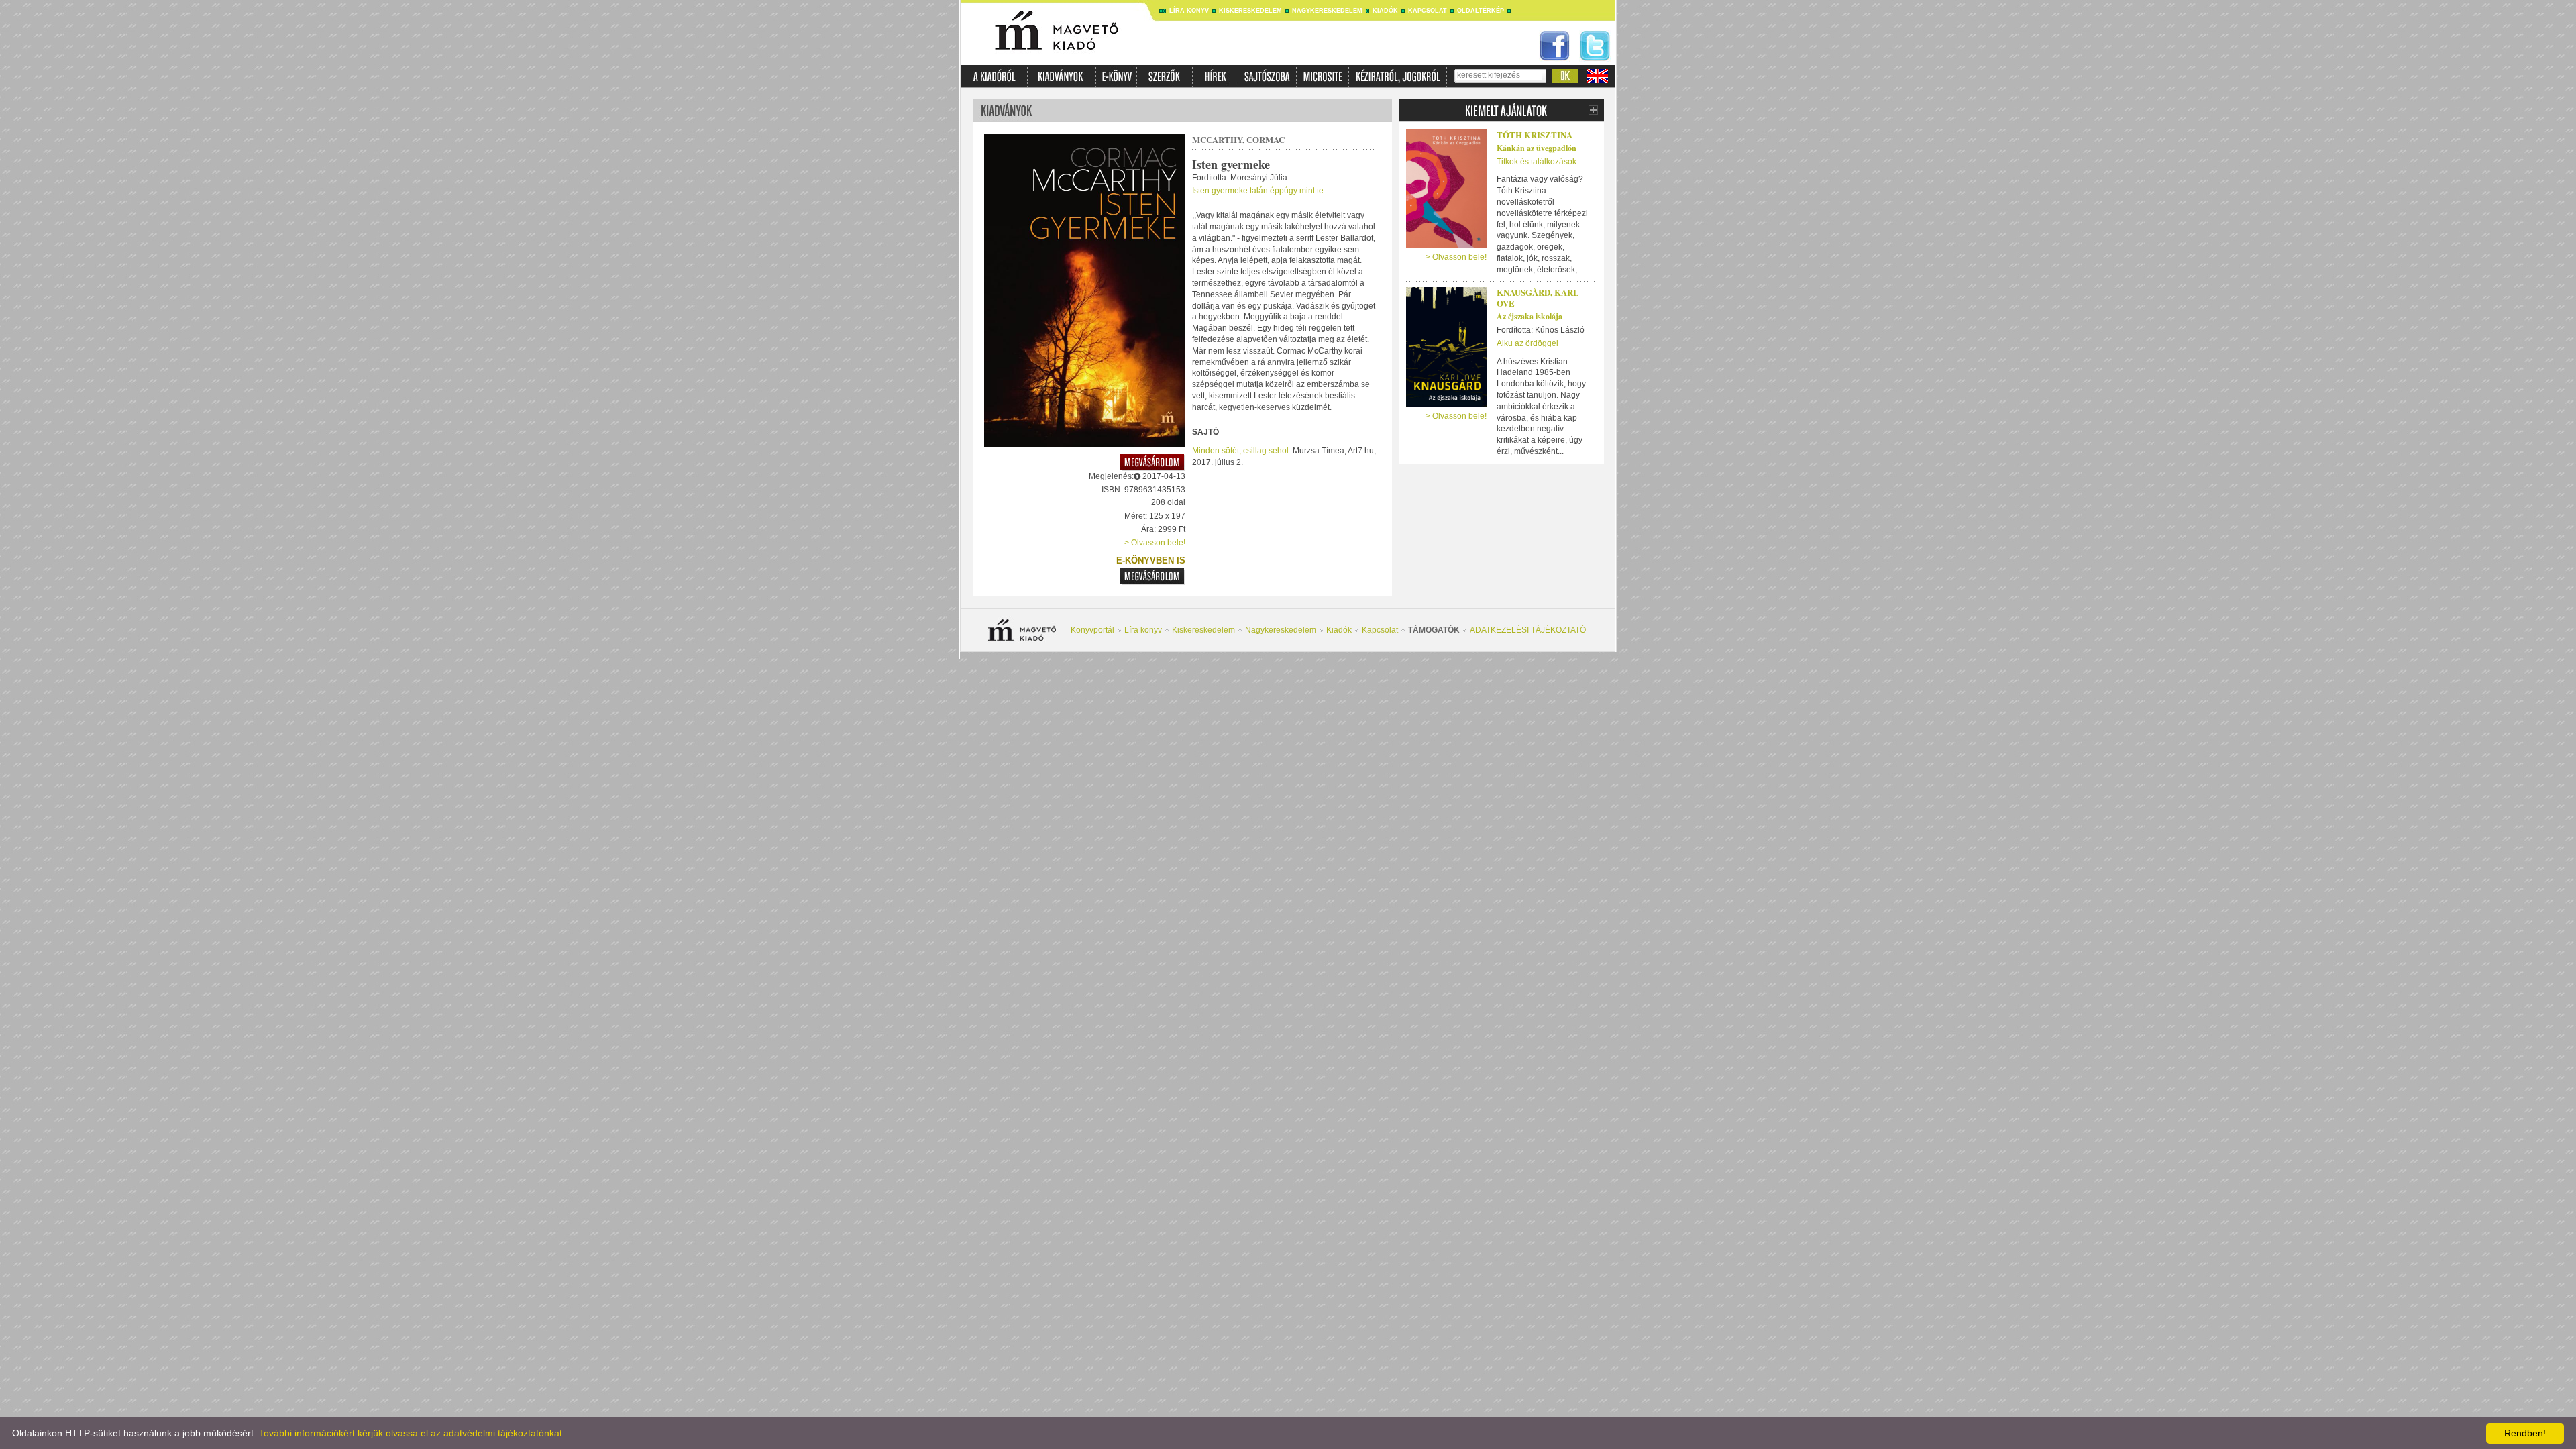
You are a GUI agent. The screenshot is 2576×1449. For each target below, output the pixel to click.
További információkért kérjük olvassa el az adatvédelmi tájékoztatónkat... (415, 1433)
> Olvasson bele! (1155, 543)
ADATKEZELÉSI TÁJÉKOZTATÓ (1528, 630)
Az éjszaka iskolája (1529, 316)
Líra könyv (1189, 11)
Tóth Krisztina (1535, 135)
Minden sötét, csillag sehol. (1241, 451)
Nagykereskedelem (1327, 11)
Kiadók (1385, 11)
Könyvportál (1092, 630)
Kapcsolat (1428, 11)
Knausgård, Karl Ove (1538, 298)
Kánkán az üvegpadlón (1537, 148)
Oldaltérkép (1481, 11)
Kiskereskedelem (1250, 11)
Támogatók (1434, 630)
